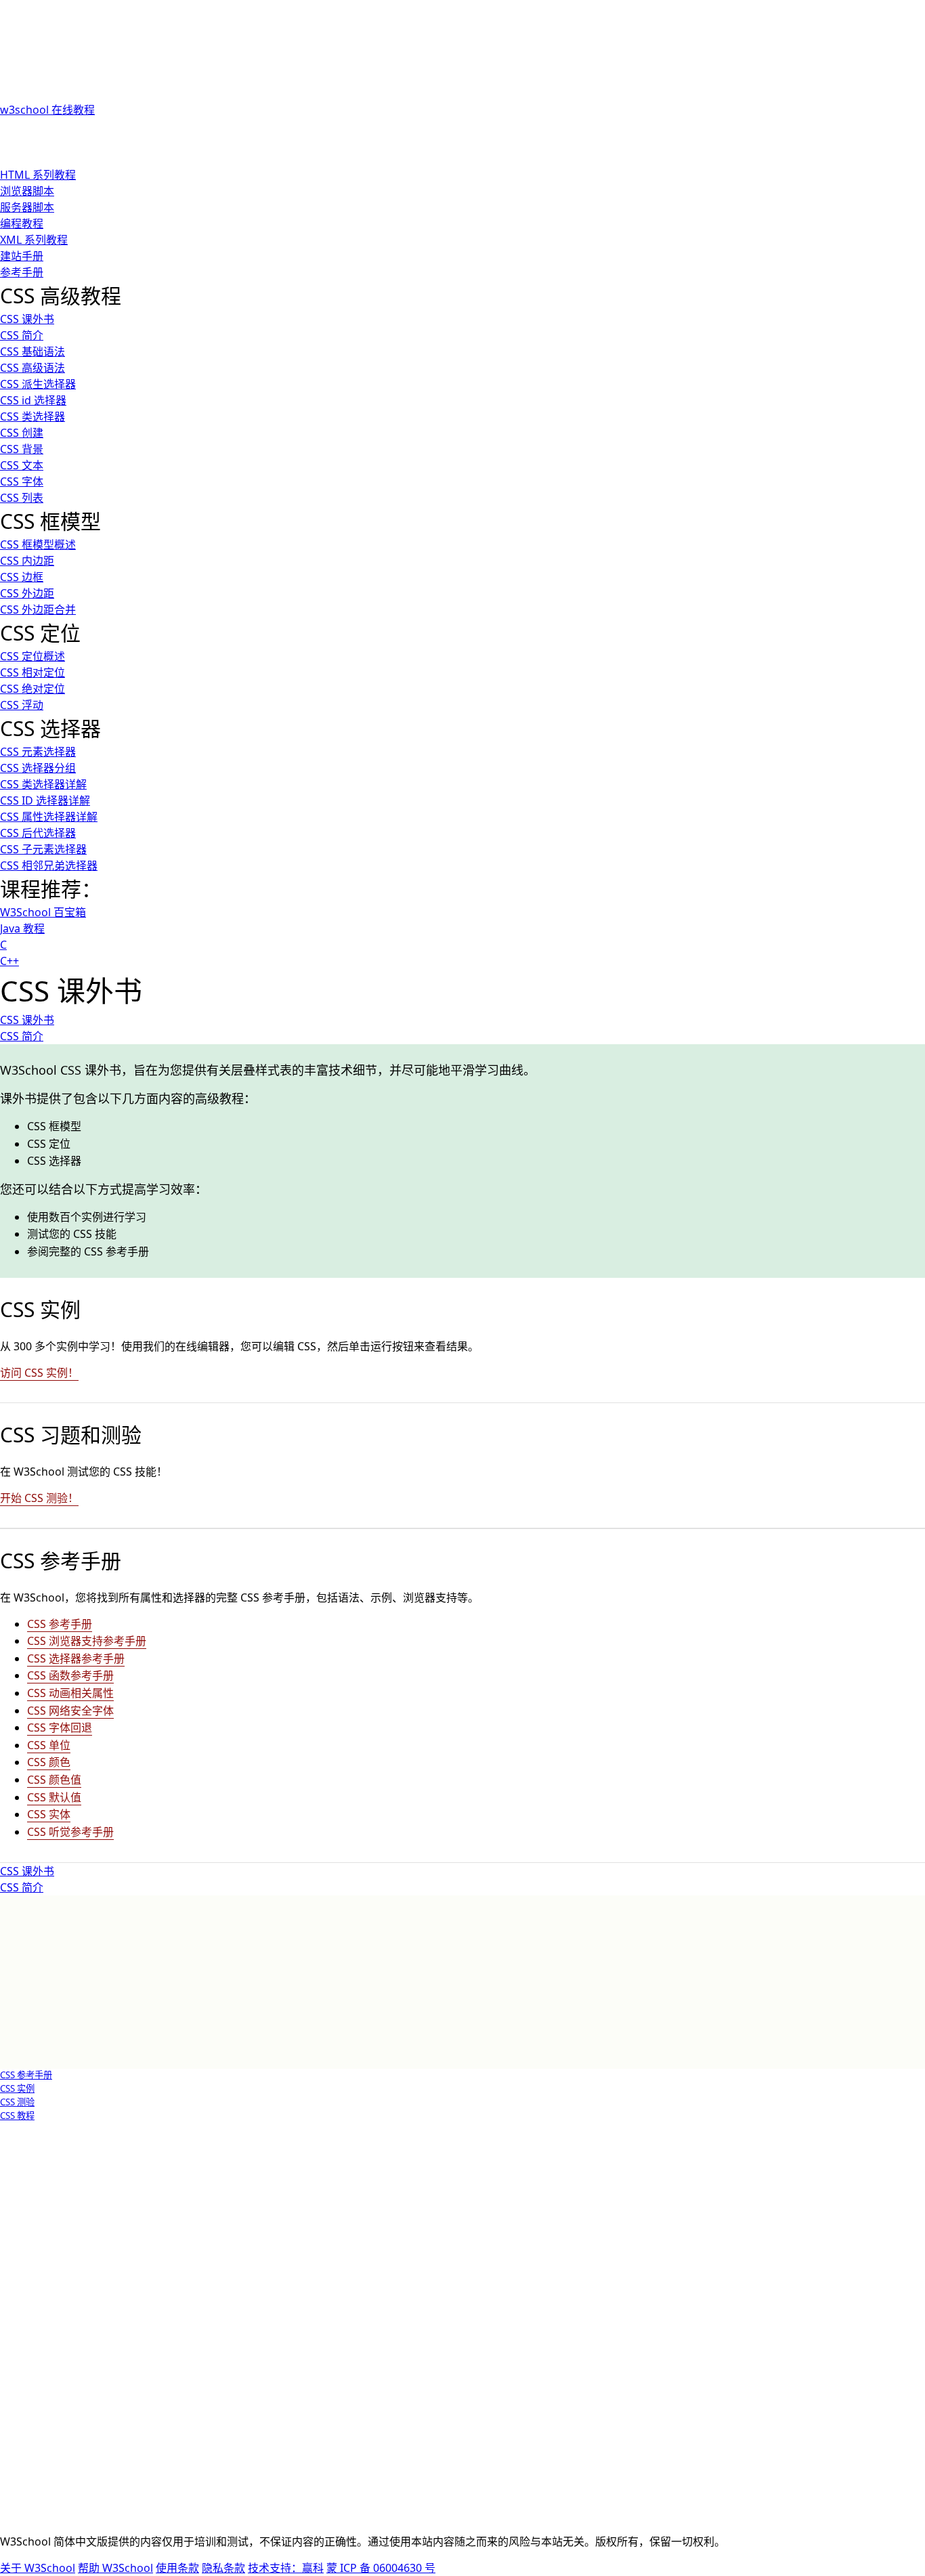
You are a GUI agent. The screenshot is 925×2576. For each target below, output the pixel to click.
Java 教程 (22, 928)
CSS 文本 (22, 465)
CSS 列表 (22, 498)
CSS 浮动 (22, 705)
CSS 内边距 (27, 561)
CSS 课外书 (27, 319)
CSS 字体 (22, 481)
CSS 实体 (49, 1814)
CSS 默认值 (54, 1797)
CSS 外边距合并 (38, 609)
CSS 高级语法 (33, 368)
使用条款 (177, 2568)
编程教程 (22, 223)
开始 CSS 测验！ (39, 1498)
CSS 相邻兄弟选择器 (49, 865)
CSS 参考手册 (60, 1624)
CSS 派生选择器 (38, 384)
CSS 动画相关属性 (70, 1693)
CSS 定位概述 (33, 656)
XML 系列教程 (34, 240)
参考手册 (22, 272)
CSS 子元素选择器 (43, 849)
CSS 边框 (22, 577)
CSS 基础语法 (33, 351)
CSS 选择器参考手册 (76, 1658)
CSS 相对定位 (33, 672)
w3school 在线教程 (47, 110)
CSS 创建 (22, 433)
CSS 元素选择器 (38, 752)
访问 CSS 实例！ (39, 1373)
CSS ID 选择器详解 (45, 800)
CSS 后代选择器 (38, 833)
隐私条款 (223, 2568)
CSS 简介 (22, 335)
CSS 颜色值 (54, 1780)
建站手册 (22, 256)
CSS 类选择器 (33, 416)
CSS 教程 (17, 2116)
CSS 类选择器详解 (43, 784)
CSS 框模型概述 (38, 544)
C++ (9, 961)
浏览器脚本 (27, 191)
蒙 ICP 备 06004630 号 (381, 2568)
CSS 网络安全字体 (70, 1711)
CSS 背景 (22, 449)
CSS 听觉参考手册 (70, 1832)
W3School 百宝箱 (43, 912)
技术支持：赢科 (286, 2568)
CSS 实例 (17, 2088)
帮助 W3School (115, 2568)
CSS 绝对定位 (33, 689)
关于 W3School (38, 2568)
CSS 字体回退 (60, 1727)
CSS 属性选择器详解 (49, 817)
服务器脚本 (27, 207)
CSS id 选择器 (33, 400)
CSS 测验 (17, 2102)
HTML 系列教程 (38, 175)
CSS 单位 (49, 1745)
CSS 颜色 (49, 1762)
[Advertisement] (341, 132)
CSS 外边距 (27, 593)
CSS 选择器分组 (38, 768)
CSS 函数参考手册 (70, 1675)
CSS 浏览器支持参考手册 (87, 1641)
